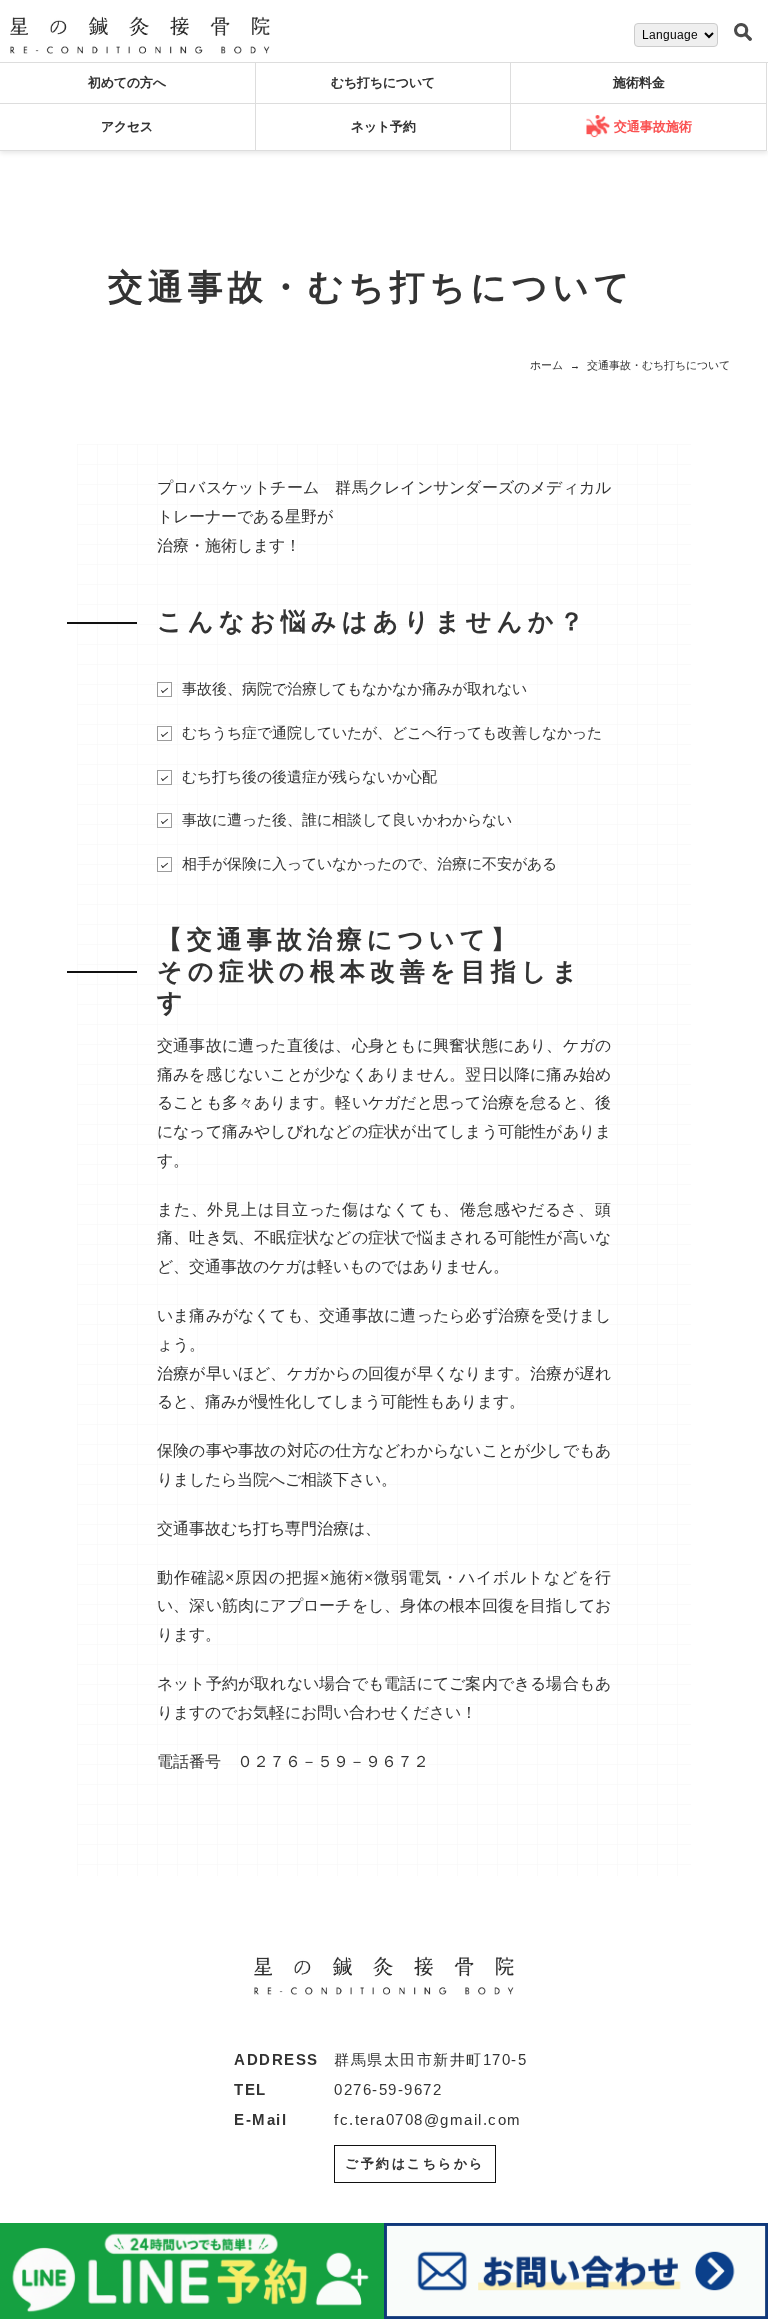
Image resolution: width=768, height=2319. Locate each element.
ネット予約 (383, 126)
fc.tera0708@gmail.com (428, 2119)
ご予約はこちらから (415, 2163)
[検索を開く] (743, 33)
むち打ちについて (383, 82)
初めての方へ (127, 82)
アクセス (127, 126)
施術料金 (639, 82)
